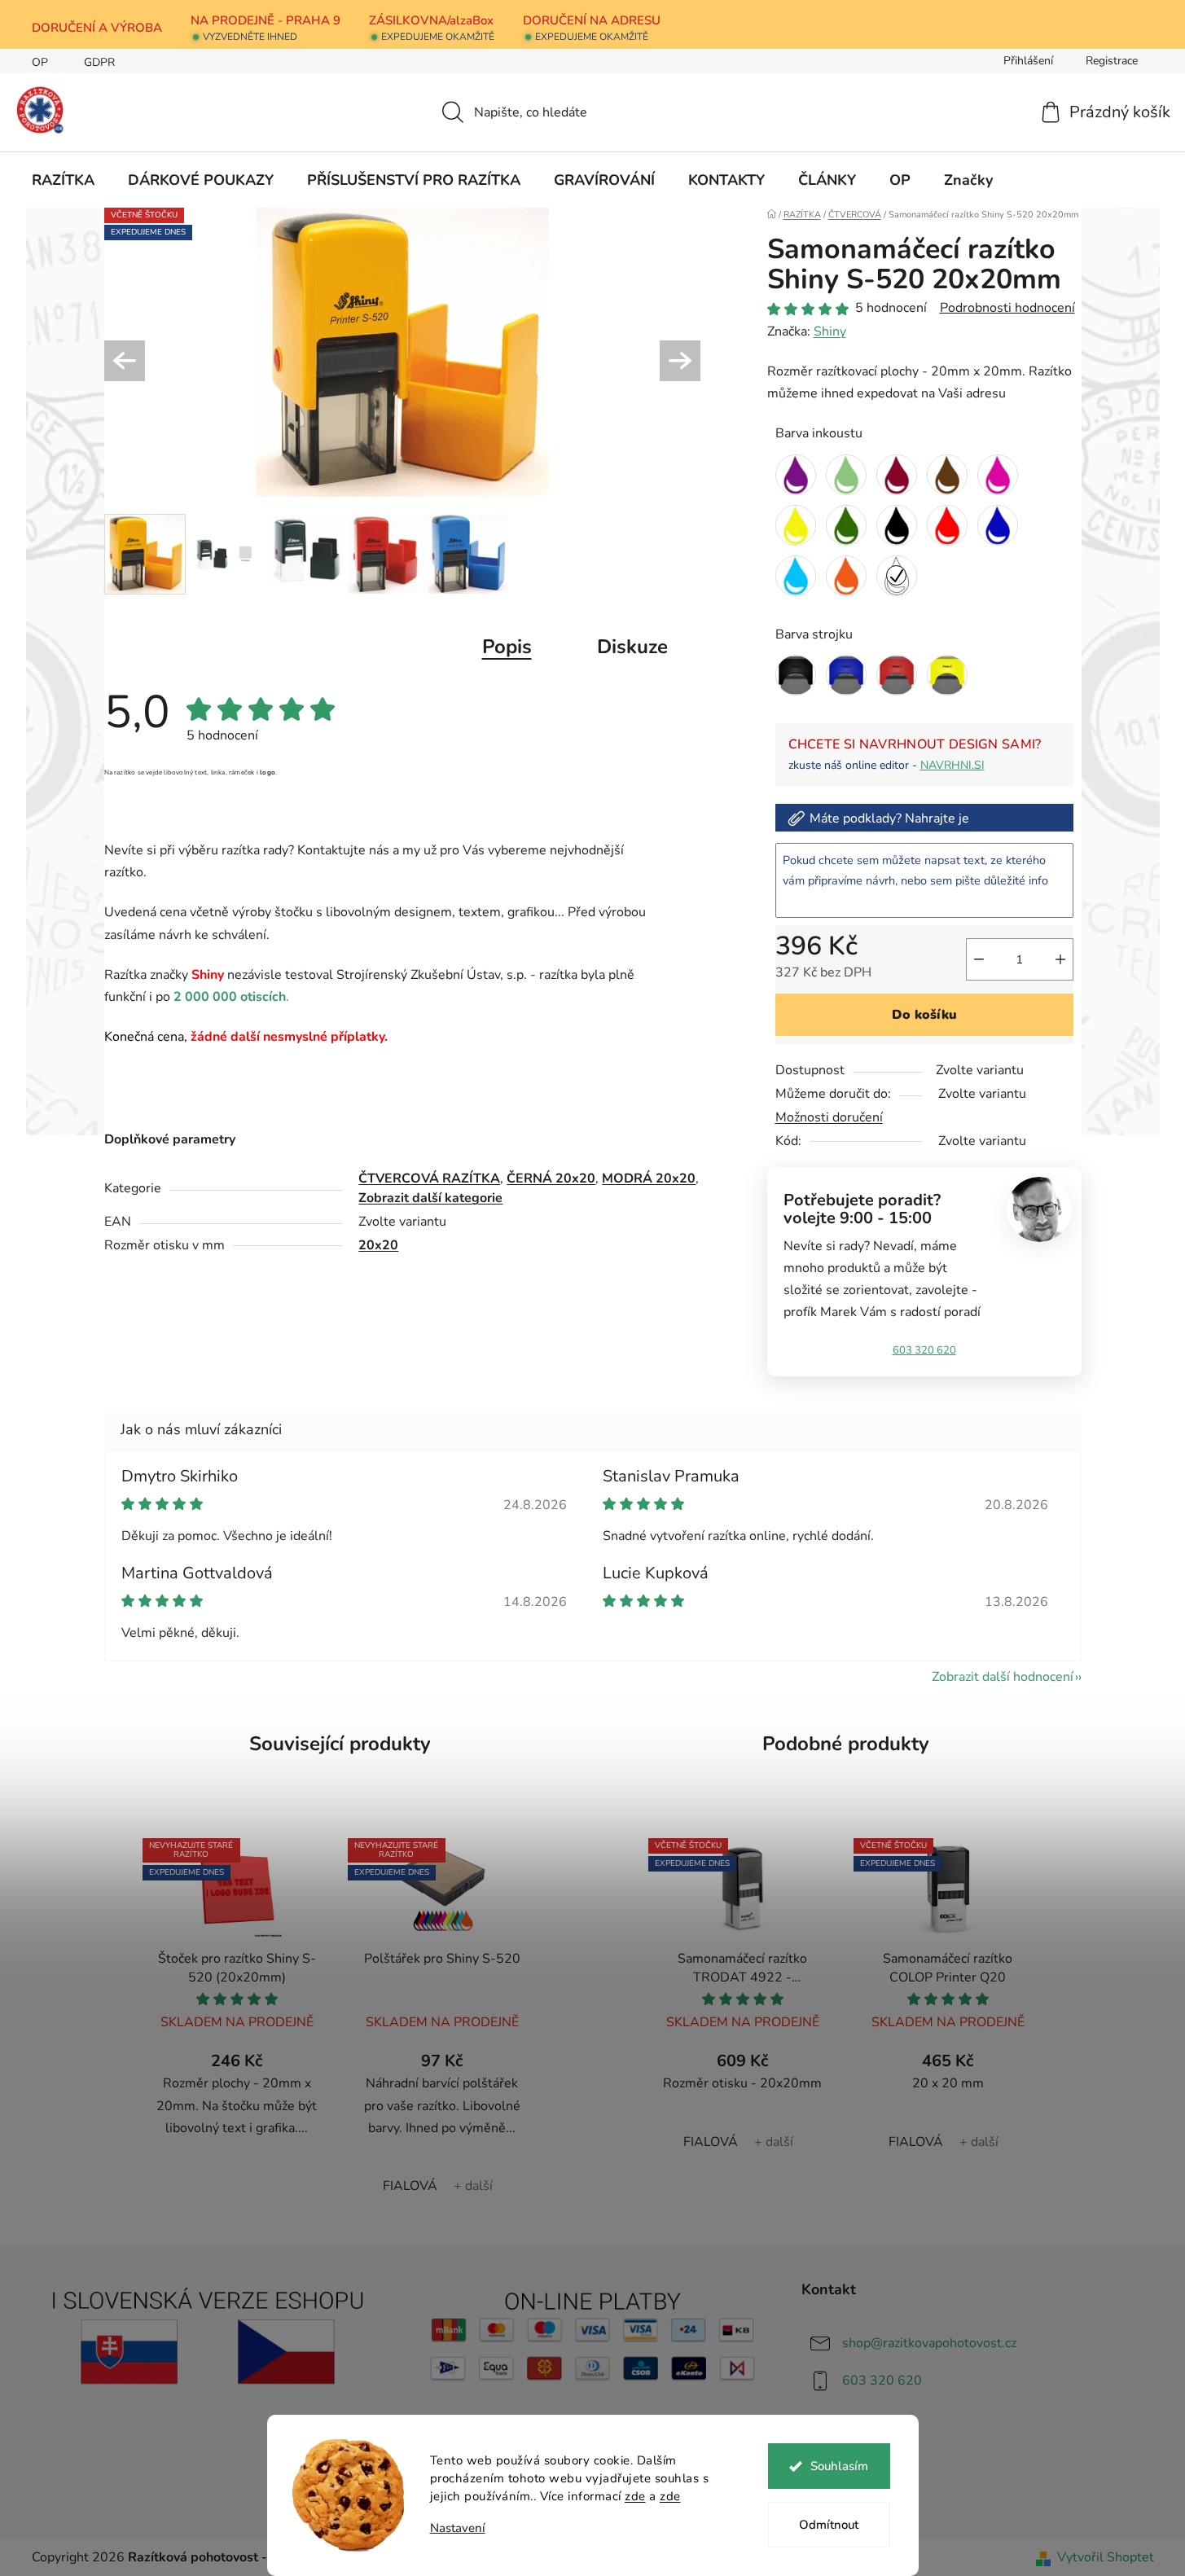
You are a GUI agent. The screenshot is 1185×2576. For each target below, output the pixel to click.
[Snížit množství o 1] (979, 959)
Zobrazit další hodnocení (1003, 1677)
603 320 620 (924, 1350)
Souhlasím (839, 2466)
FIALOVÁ (410, 2186)
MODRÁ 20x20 (649, 1178)
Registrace (1112, 61)
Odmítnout (829, 2525)
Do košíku (924, 1015)
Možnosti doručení (829, 1117)
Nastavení (458, 2528)
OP (40, 62)
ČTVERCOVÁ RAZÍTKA (429, 1178)
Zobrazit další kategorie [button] (430, 1198)
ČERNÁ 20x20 (551, 1178)
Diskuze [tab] (632, 647)
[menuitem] (63, 180)
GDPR (99, 62)
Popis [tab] (507, 647)
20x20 (378, 1245)
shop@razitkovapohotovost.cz (929, 2343)
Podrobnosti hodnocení (1007, 308)
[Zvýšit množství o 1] (1060, 959)
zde (635, 2496)
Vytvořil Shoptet (1106, 2557)
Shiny (830, 331)
